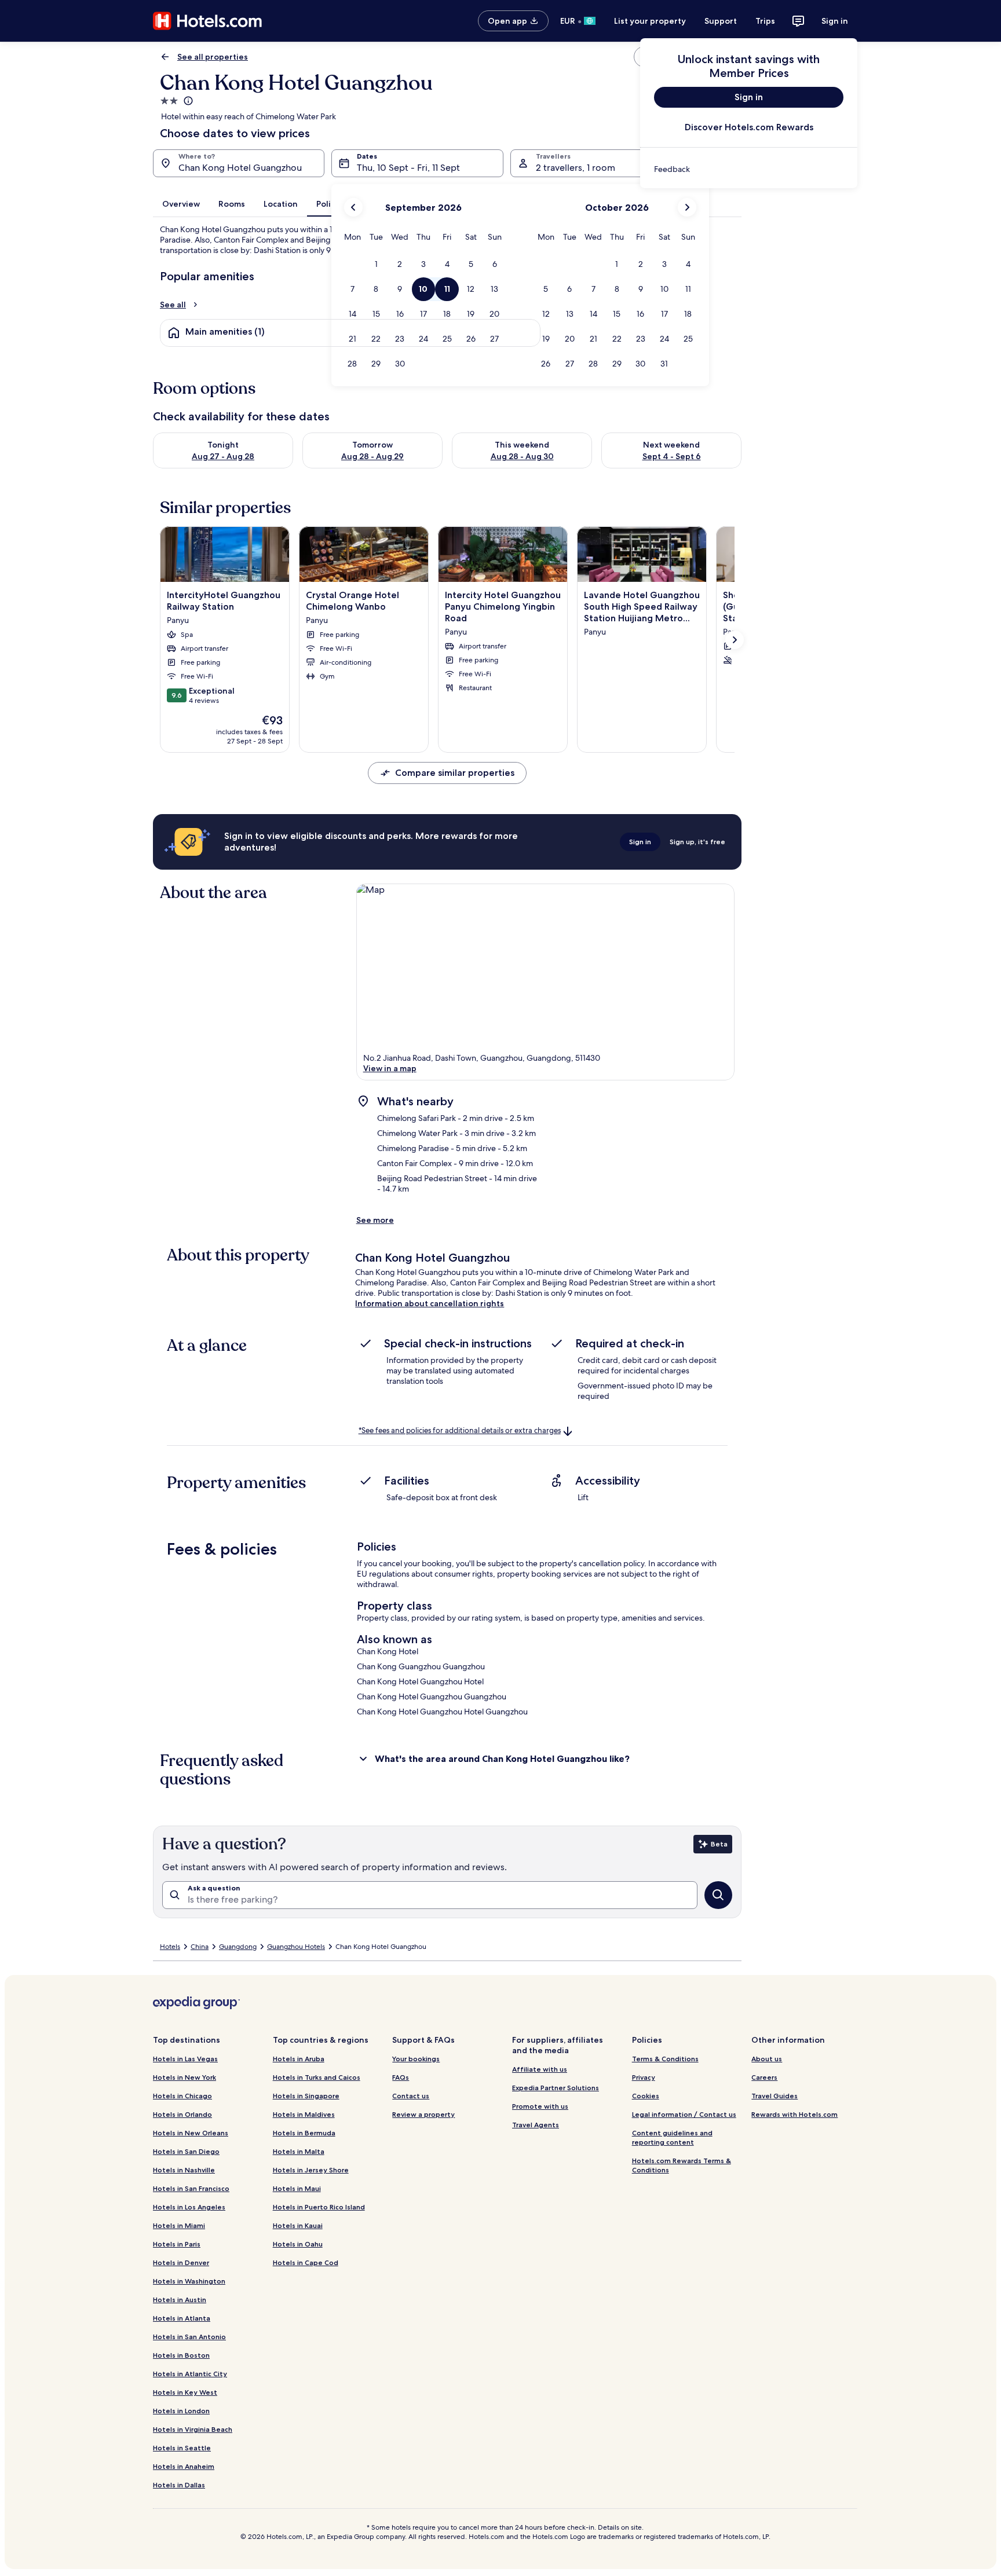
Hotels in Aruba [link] (299, 2059)
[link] (749, 169)
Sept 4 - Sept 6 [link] (672, 456)
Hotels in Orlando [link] (182, 2114)
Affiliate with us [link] (540, 2069)
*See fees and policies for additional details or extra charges (460, 1430)
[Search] (718, 1895)
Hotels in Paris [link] (177, 2244)
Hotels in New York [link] (185, 2077)
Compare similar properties (455, 773)
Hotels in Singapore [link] (306, 2096)
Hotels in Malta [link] (299, 2151)
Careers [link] (764, 2077)
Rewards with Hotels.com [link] (794, 2114)
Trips (765, 21)
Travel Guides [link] (775, 2096)
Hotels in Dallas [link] (179, 2485)
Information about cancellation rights (430, 1303)
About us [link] (767, 2059)
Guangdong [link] (238, 1947)
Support (721, 21)
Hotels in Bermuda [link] (304, 2133)
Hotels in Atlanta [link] (182, 2318)
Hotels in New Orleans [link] (191, 2133)
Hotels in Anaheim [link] (184, 2466)
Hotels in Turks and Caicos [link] (317, 2077)
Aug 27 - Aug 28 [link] (223, 456)
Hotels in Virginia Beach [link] (193, 2429)
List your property (650, 21)
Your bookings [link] (416, 2059)
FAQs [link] (401, 2077)
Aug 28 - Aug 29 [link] (372, 456)
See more (375, 1220)
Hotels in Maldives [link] (304, 2114)
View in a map (390, 1068)
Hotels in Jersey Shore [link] (311, 2170)
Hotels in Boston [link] (181, 2355)
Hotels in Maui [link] (297, 2188)
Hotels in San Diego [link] (186, 2151)
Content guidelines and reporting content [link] (672, 2137)
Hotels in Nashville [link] (184, 2170)
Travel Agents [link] (536, 2125)
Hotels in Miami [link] (179, 2225)
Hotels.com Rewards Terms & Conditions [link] (682, 2165)
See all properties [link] (213, 57)
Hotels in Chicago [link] (182, 2096)
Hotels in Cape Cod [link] (306, 2262)
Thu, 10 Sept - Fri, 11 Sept (408, 168)
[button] (376, 264)
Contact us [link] (411, 2096)
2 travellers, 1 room (576, 168)
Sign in (835, 21)
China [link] (200, 1947)
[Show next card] (735, 640)
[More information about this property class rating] (187, 101)
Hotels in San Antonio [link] (189, 2337)
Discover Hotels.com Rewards (749, 127)
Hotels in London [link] (181, 2411)
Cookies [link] (646, 2096)
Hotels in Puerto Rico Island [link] (319, 2207)
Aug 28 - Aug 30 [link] (522, 456)
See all (173, 305)
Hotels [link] (170, 1947)
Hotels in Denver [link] (181, 2262)
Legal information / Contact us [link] (684, 2114)
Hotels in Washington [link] (189, 2281)
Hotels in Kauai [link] (298, 2225)
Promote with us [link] (540, 2106)
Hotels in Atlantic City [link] (190, 2374)
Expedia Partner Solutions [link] (556, 2088)
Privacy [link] (644, 2077)
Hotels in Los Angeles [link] (189, 2207)
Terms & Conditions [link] (665, 2059)
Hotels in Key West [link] (185, 2392)
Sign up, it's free (697, 842)
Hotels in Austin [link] (180, 2300)
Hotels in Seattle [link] (182, 2448)
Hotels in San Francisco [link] (191, 2188)
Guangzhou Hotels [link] (296, 1947)
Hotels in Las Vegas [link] (185, 2059)
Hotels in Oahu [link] (298, 2244)
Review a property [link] (423, 2114)
